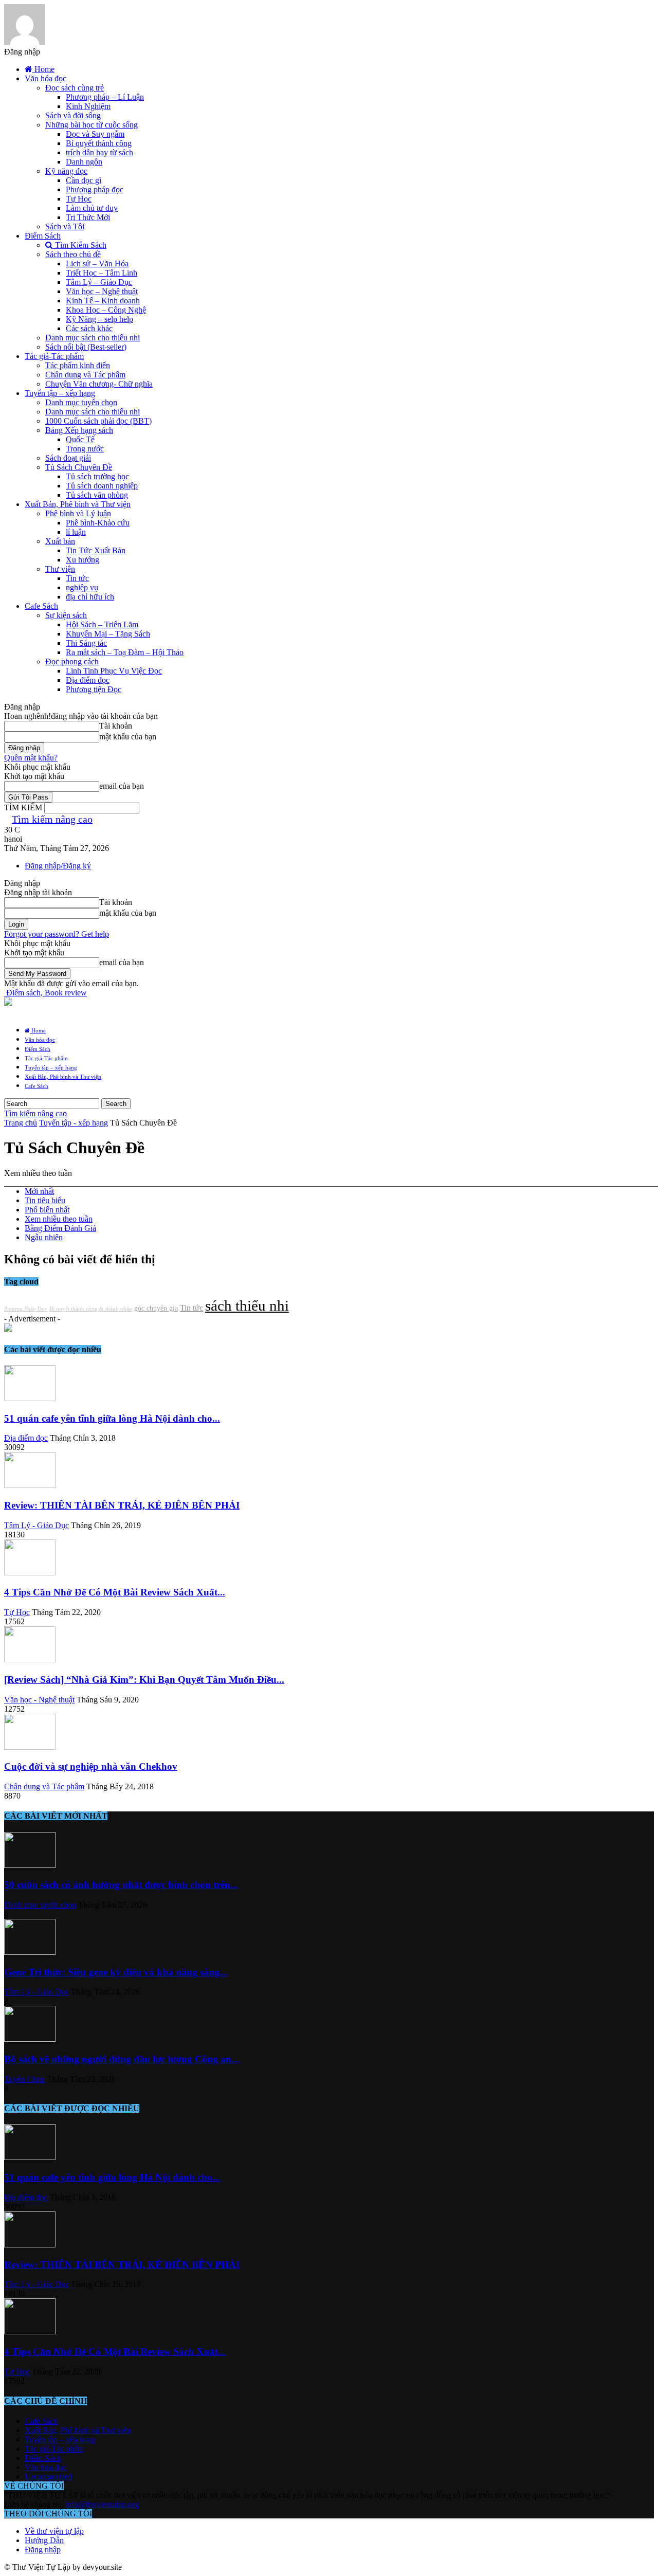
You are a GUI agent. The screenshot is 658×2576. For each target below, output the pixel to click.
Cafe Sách (41, 606)
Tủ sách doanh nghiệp (102, 486)
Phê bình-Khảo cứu (98, 523)
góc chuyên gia (156, 1308)
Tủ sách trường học (97, 476)
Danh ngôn (84, 162)
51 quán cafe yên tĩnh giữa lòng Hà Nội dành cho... (112, 1418)
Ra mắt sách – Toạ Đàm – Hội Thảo (125, 652)
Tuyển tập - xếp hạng (74, 1123)
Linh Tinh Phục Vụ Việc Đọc (114, 671)
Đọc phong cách (72, 661)
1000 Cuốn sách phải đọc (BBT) (98, 421)
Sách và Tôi (65, 226)
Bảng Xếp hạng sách (79, 430)
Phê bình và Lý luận (78, 513)
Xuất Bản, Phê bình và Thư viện (78, 504)
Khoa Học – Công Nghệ (106, 310)
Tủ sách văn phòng (97, 495)
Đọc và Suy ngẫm (95, 134)
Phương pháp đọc (95, 189)
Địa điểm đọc (88, 680)
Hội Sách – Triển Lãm (102, 624)
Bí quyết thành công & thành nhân (91, 1309)
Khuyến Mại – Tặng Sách (108, 634)
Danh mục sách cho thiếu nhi (93, 338)
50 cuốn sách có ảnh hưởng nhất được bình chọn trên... (121, 1885)
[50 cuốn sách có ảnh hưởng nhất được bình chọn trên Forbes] (30, 1865)
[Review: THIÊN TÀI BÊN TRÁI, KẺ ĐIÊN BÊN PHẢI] (30, 1485)
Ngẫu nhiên (44, 1237)
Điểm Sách (43, 236)
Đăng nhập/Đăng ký (58, 866)
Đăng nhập (43, 2550)
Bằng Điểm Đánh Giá (60, 1228)
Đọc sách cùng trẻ (75, 88)
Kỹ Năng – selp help (99, 319)
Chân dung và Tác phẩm (85, 375)
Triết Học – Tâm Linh (102, 273)
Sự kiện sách (66, 615)
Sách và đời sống (73, 115)
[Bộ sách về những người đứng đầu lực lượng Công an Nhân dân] (30, 2039)
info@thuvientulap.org (102, 2504)
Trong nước (85, 449)
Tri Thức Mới (88, 217)
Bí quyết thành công (99, 143)
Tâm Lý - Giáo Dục (36, 1525)
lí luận (76, 532)
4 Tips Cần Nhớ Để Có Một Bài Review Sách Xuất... (115, 1592)
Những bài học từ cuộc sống (92, 125)
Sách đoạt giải (68, 458)
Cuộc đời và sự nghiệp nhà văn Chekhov (91, 1766)
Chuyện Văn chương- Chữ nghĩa (99, 384)
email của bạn (122, 786)
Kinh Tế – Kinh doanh (103, 301)
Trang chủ (21, 1123)
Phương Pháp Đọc (26, 1309)
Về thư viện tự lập (54, 2531)
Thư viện (60, 569)
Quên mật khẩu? (31, 758)
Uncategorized (48, 2477)
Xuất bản (60, 541)
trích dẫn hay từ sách (99, 152)
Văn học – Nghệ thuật (102, 291)
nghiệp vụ (82, 587)
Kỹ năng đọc (66, 171)
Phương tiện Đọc (94, 689)
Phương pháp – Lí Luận (105, 97)
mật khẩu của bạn (128, 737)
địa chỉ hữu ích (90, 597)
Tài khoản (116, 726)
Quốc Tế (80, 439)
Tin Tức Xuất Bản (96, 550)
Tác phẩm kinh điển (78, 365)
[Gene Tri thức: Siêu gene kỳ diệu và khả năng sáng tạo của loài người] (30, 1952)
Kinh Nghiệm (88, 106)
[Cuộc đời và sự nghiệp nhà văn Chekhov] (30, 1747)
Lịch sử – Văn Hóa (97, 264)
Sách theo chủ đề (73, 254)
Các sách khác (89, 328)
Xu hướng (83, 560)
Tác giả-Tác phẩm (54, 356)
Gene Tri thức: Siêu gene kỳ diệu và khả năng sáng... (116, 1972)
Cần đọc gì (84, 180)
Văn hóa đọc (45, 78)
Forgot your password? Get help (57, 934)
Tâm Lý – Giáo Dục (99, 282)
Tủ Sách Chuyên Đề (79, 467)
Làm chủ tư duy (92, 208)
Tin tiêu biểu (45, 1200)
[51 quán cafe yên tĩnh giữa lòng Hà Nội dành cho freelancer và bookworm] (30, 1398)
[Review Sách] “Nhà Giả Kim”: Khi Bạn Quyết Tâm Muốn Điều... (144, 1680)
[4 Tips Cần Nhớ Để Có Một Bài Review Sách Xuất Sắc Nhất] (30, 1573)
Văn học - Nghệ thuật (39, 1700)
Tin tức (77, 578)
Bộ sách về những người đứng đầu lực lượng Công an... (122, 2059)
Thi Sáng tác (86, 643)
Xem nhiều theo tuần (59, 1219)
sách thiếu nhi (247, 1305)
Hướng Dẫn (44, 2540)
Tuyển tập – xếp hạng (60, 393)
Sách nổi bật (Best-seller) (86, 347)
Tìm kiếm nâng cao (52, 819)
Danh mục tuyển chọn (81, 402)
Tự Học (79, 199)
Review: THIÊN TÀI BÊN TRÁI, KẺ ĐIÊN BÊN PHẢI (122, 1505)
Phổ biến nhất (47, 1210)
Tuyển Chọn (24, 2079)
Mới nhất (39, 1191)
